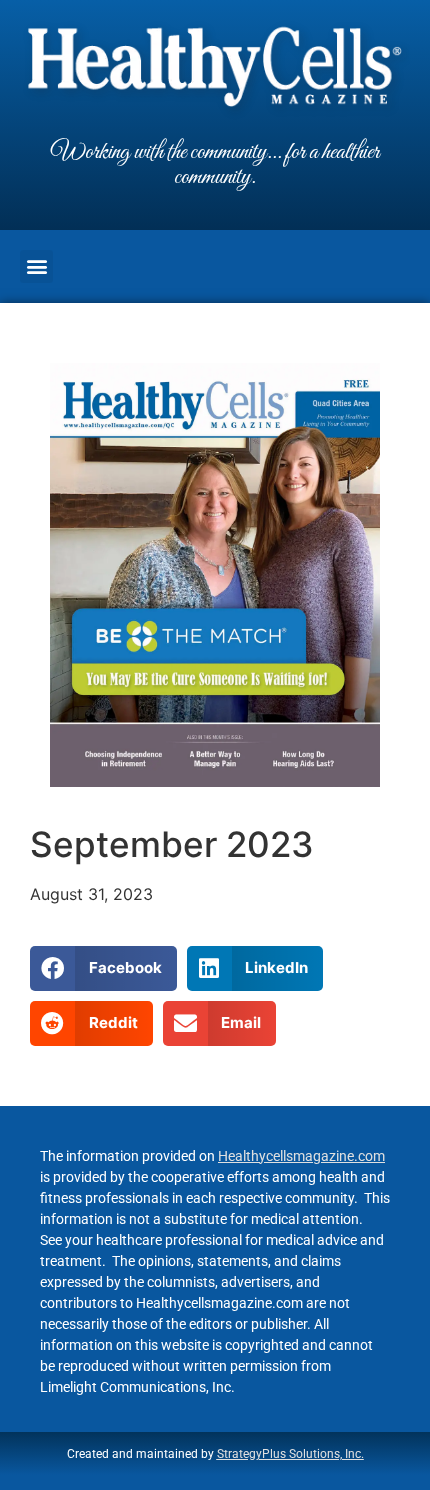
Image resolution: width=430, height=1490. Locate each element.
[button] (36, 266)
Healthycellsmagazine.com (301, 1156)
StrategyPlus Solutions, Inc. (290, 1454)
